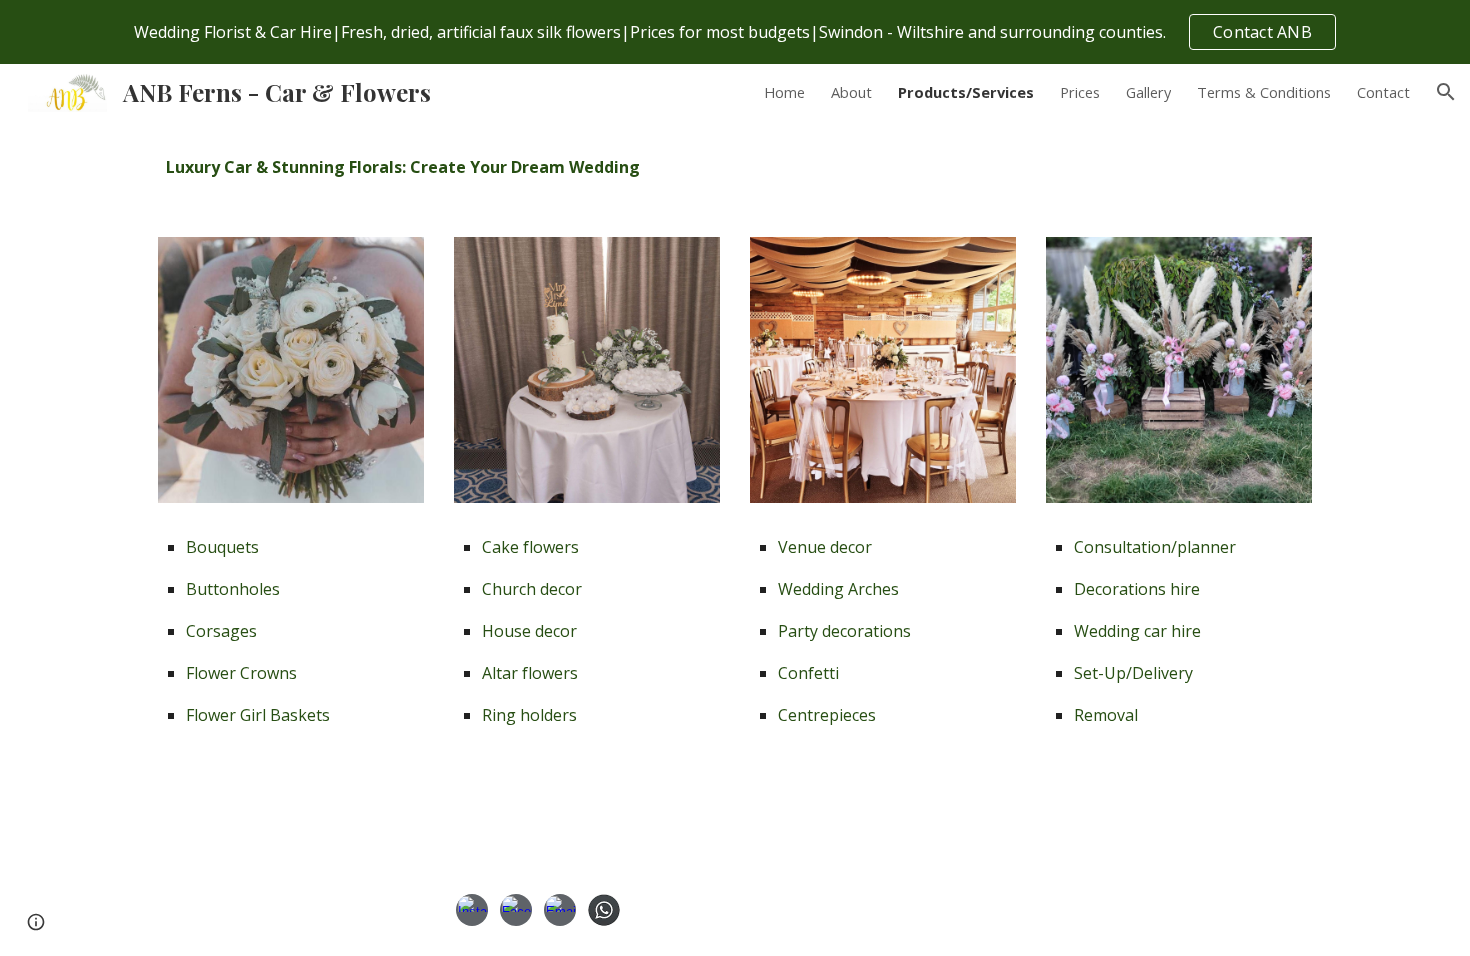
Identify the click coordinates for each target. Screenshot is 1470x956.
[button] (1446, 92)
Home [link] (784, 92)
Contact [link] (1383, 92)
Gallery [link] (1148, 92)
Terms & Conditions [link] (1264, 92)
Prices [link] (1080, 92)
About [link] (851, 92)
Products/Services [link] (966, 92)
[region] (735, 32)
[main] (735, 166)
